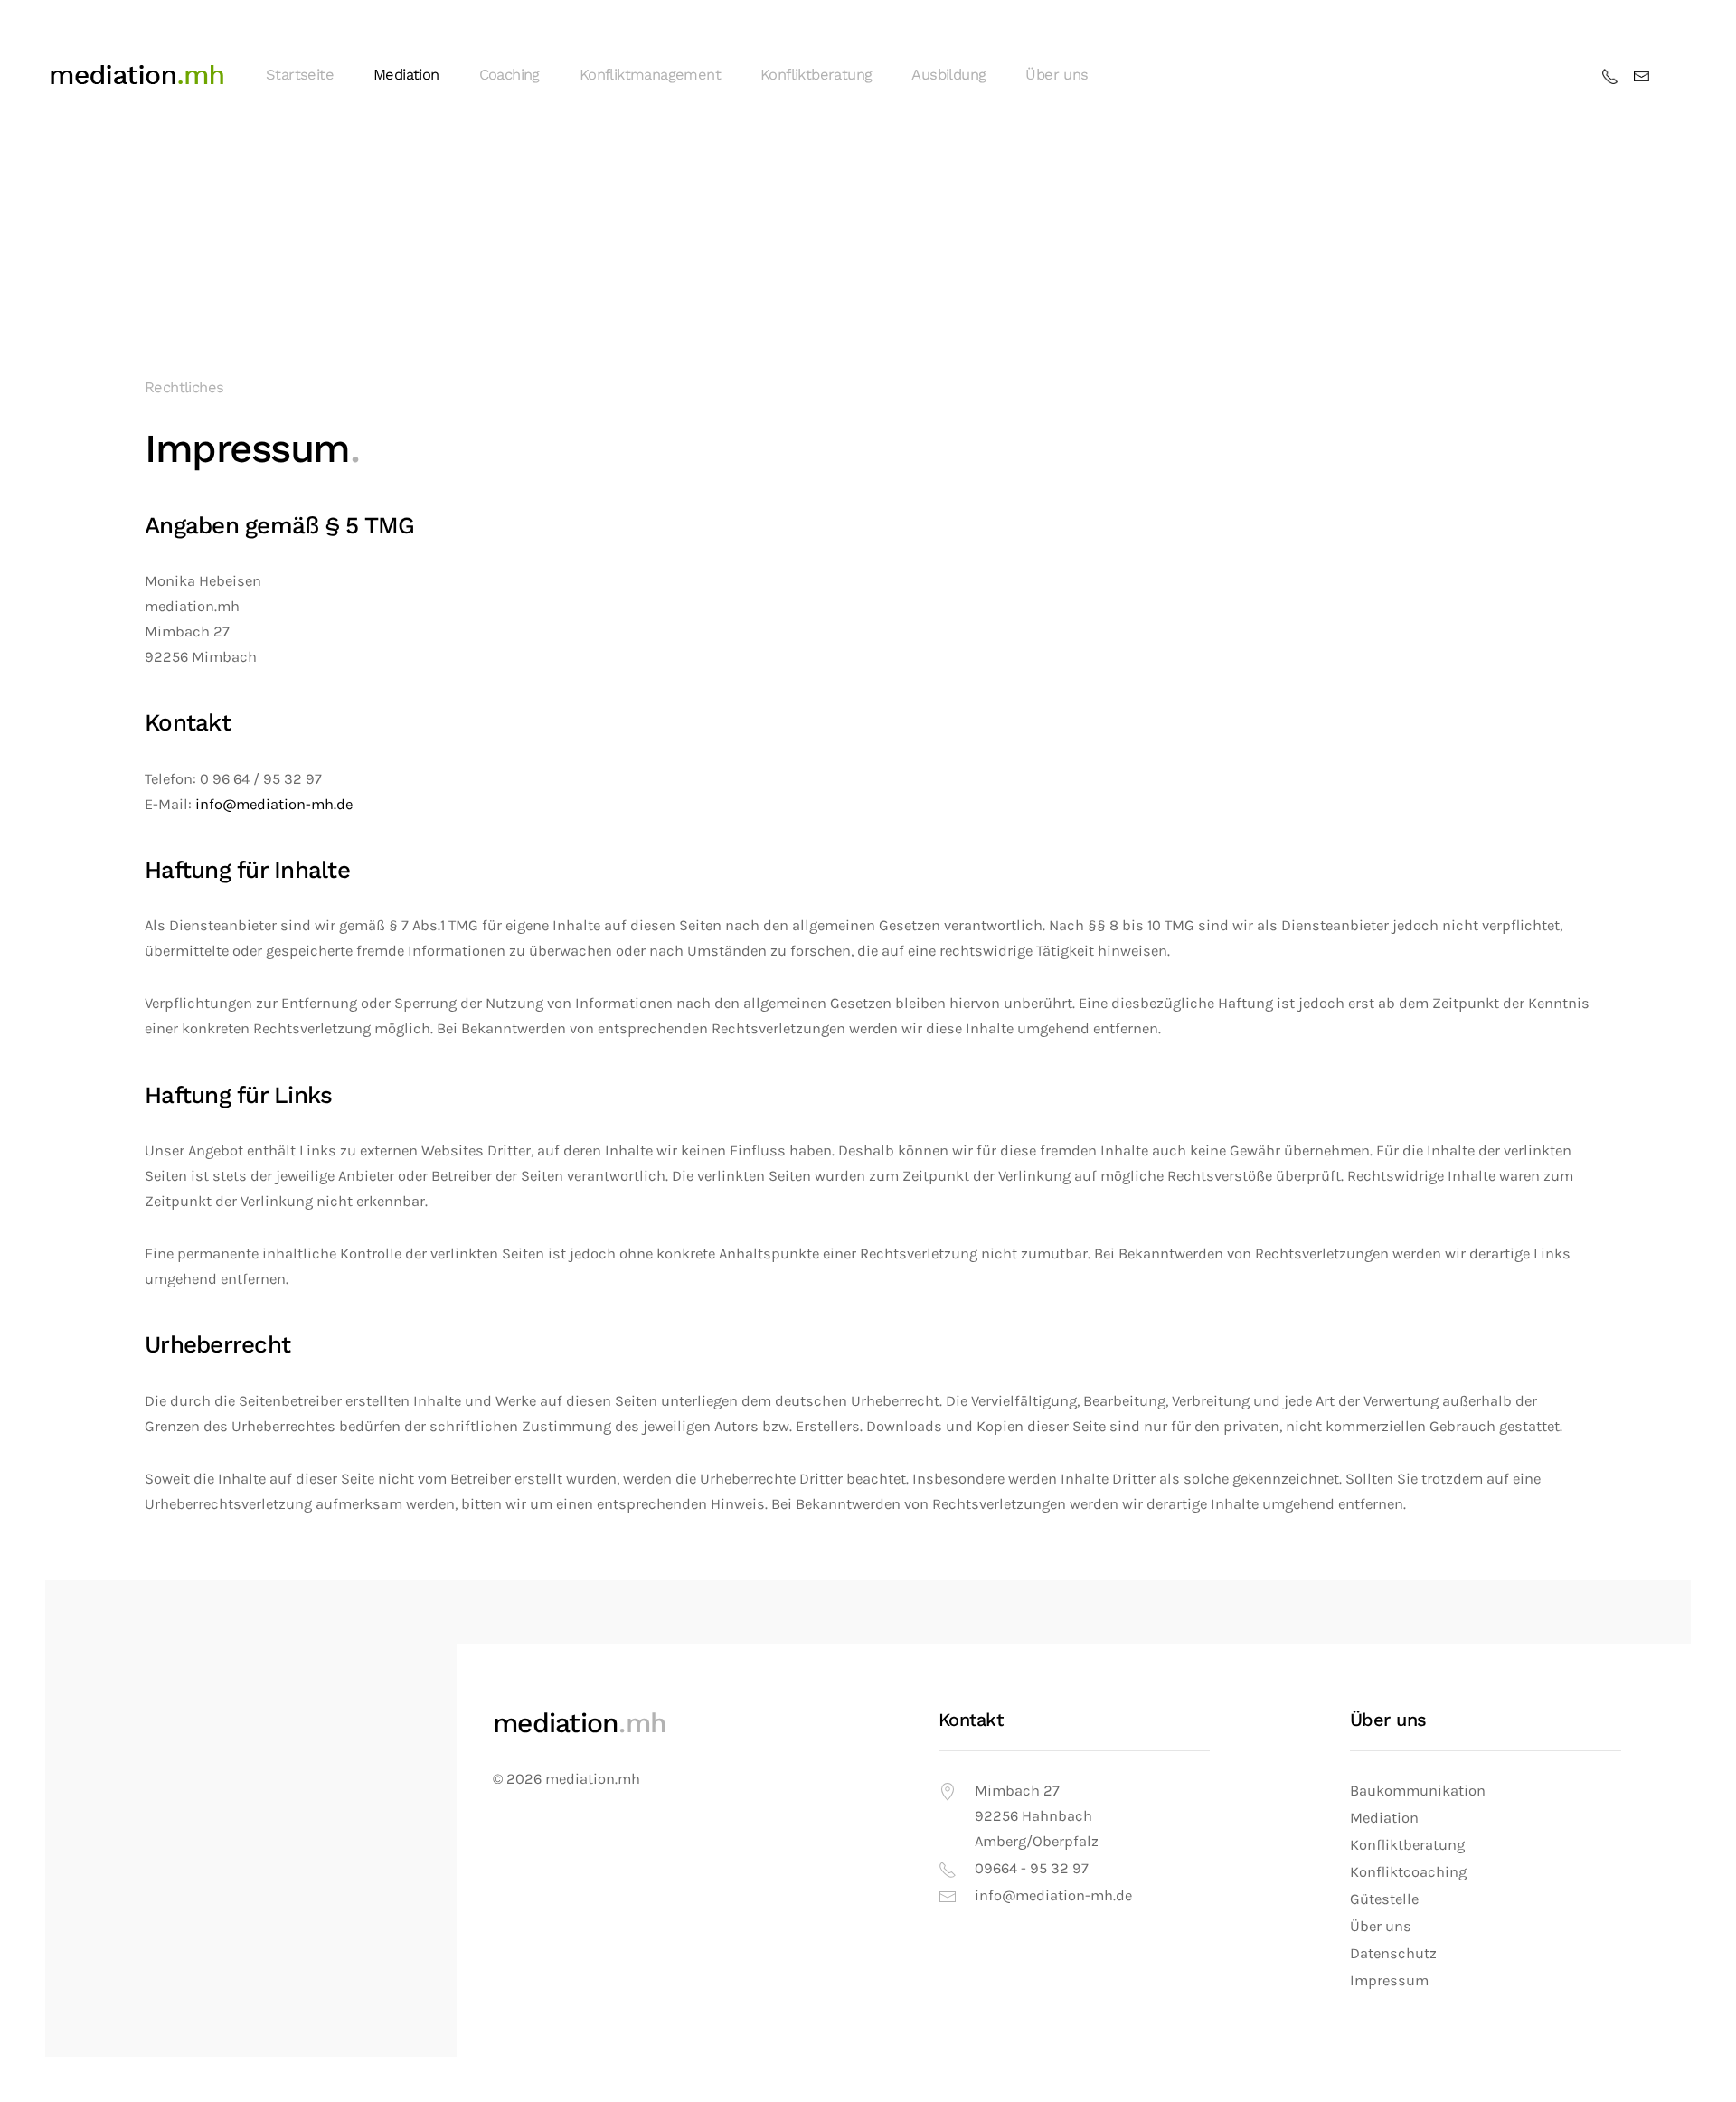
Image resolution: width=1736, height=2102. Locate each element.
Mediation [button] (406, 75)
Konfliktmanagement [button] (650, 75)
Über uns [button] (1057, 75)
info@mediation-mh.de (274, 804)
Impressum (1389, 1980)
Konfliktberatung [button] (816, 75)
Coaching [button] (509, 75)
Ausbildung (948, 75)
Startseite (300, 75)
